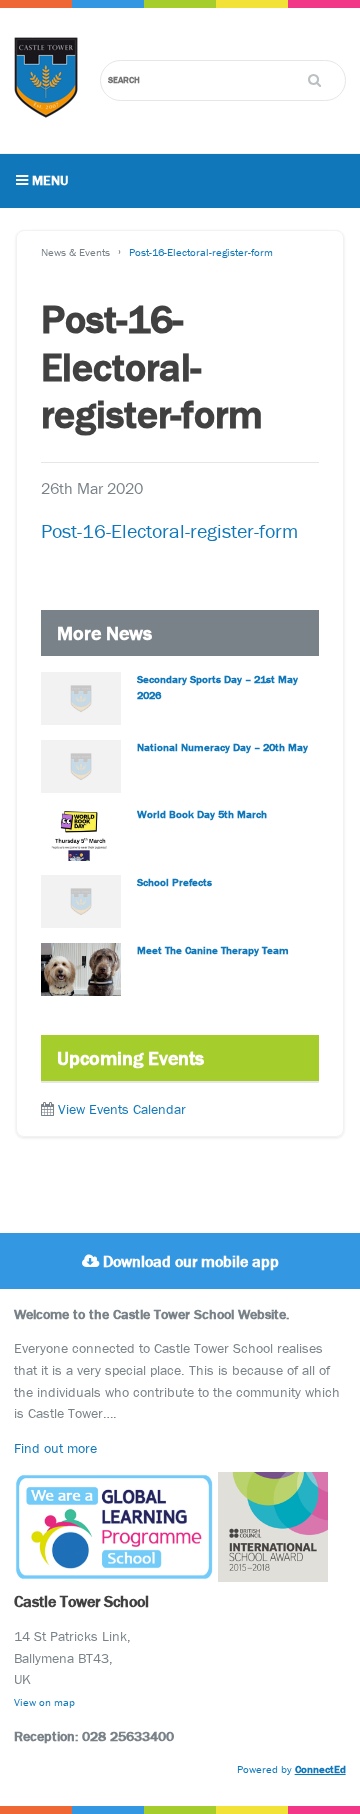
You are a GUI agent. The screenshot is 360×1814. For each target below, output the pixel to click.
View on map (44, 1702)
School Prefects (174, 882)
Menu (48, 180)
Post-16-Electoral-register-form (201, 252)
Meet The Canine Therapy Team (213, 950)
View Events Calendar (122, 1109)
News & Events (75, 252)
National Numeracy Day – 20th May (222, 747)
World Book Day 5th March (202, 814)
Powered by (291, 1769)
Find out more (55, 1448)
